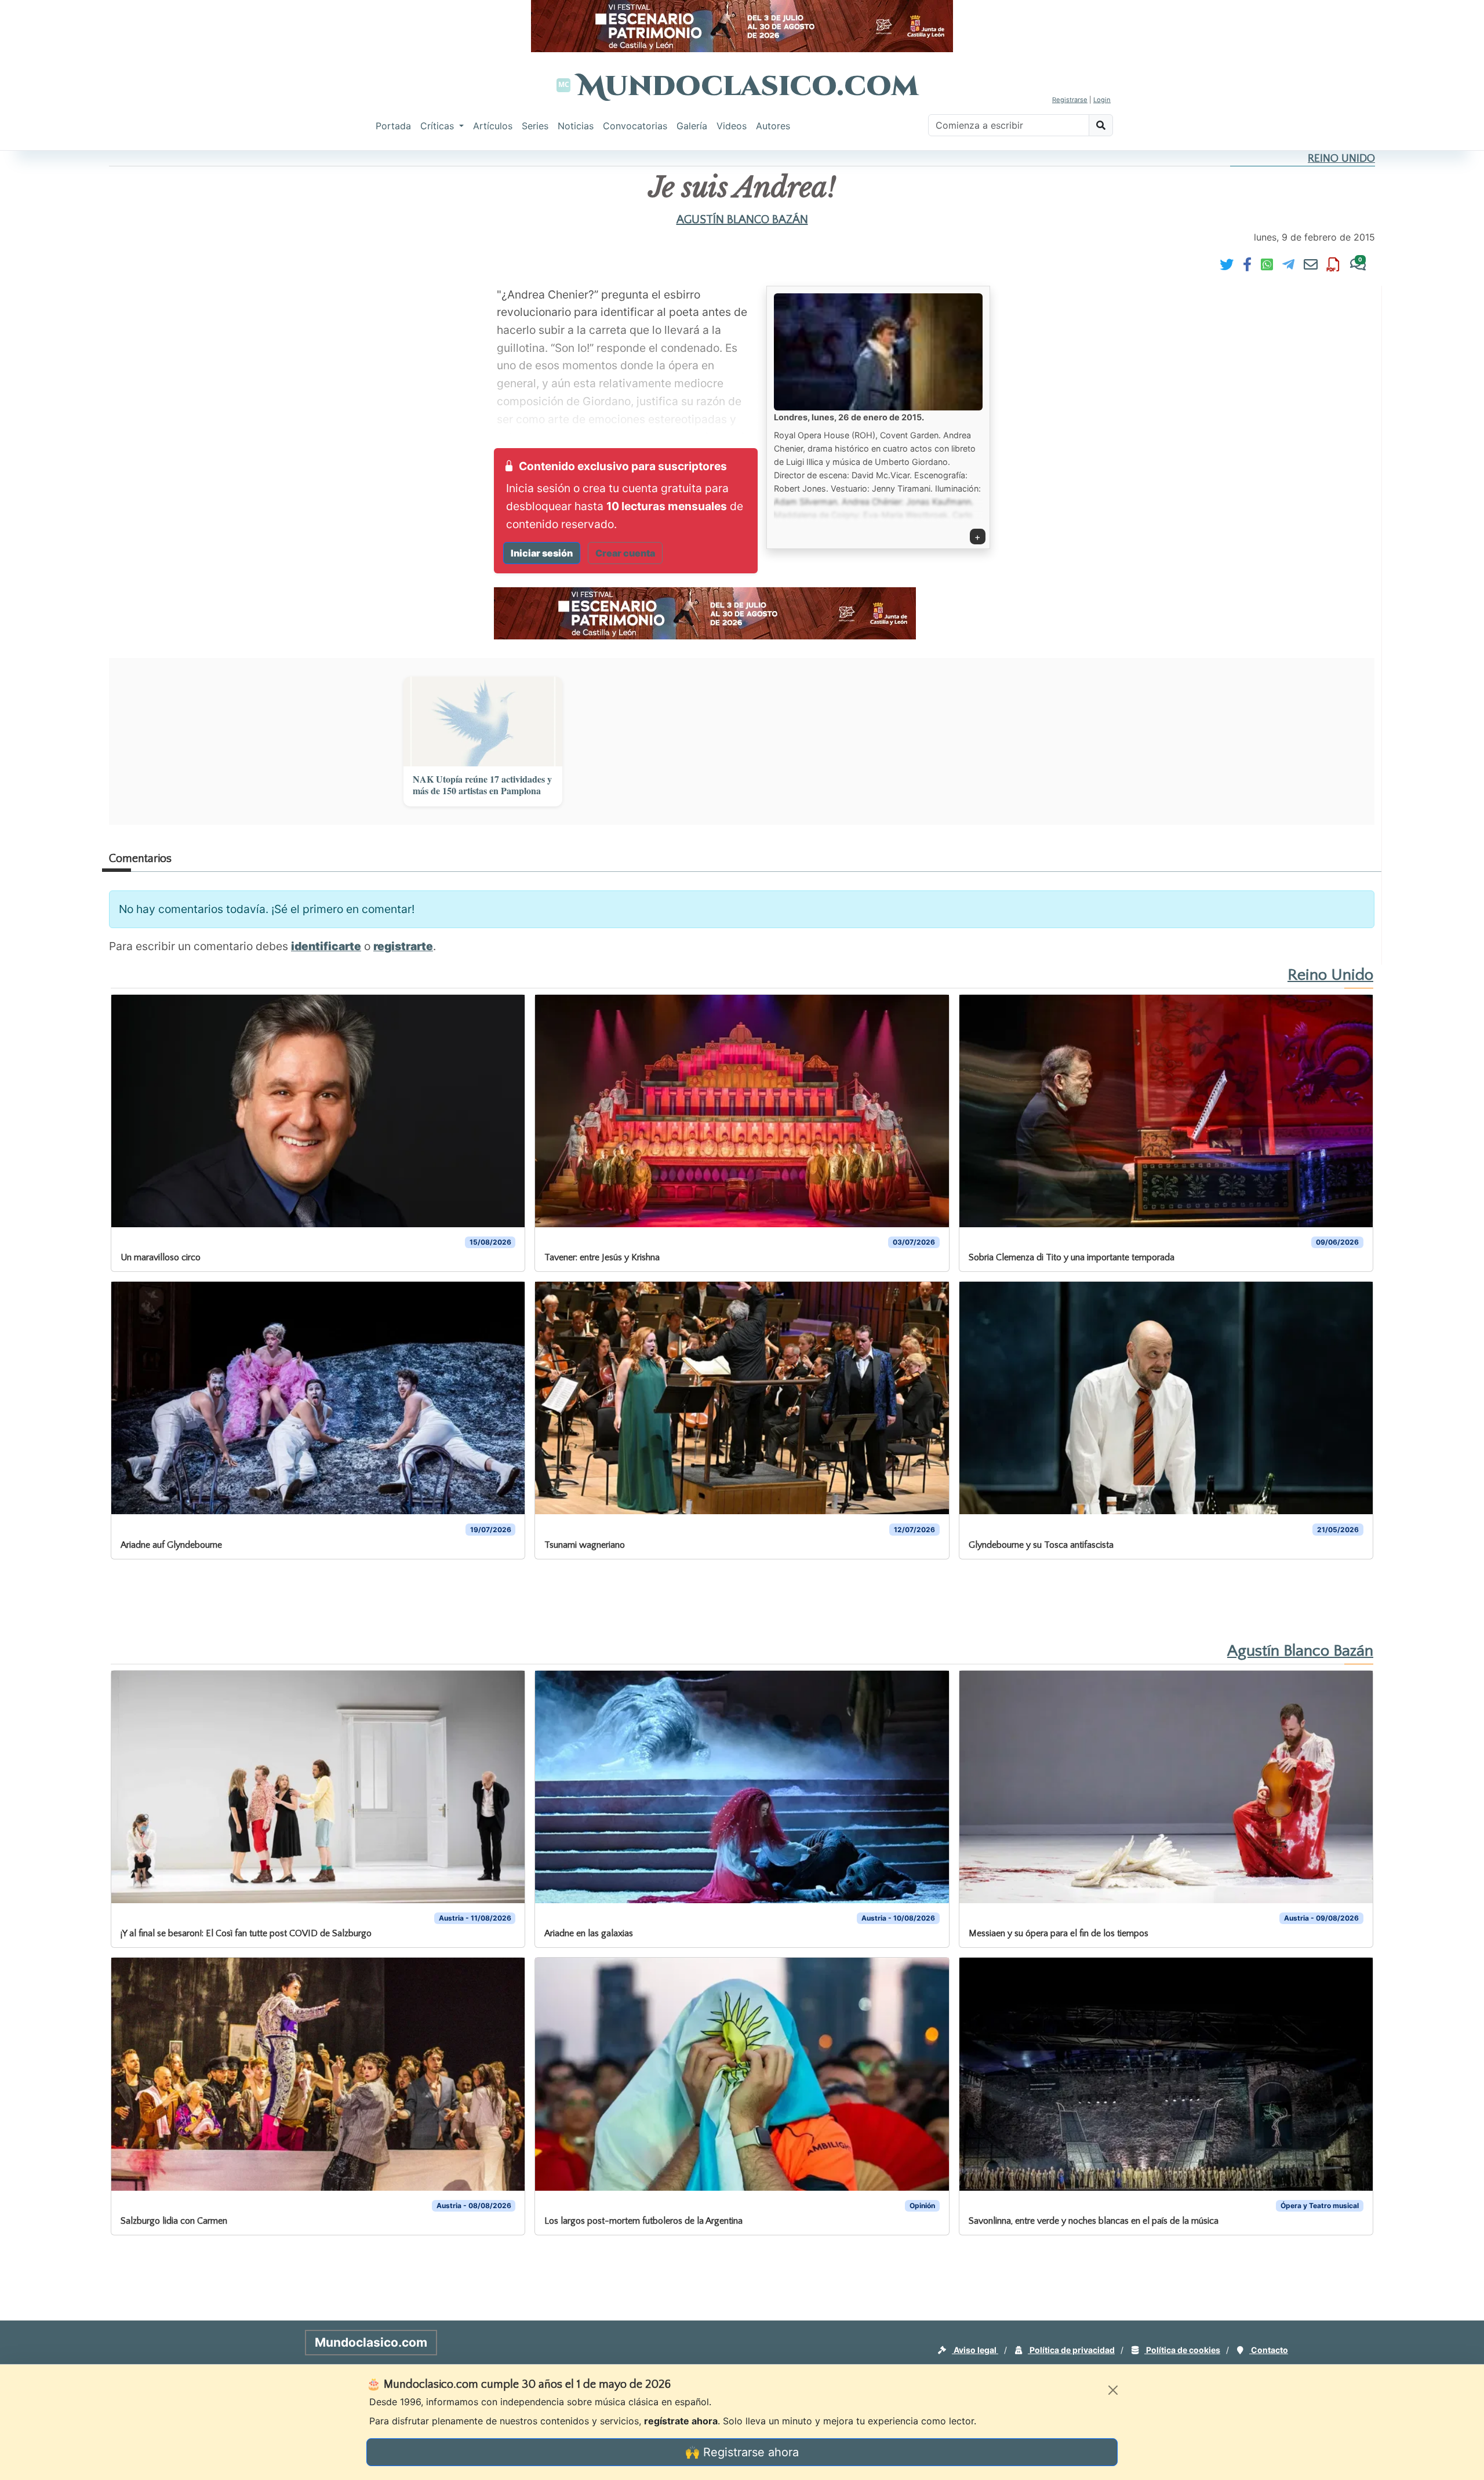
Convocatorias (635, 126)
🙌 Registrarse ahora (742, 2452)
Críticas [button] (439, 126)
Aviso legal (975, 2350)
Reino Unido (1341, 159)
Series (535, 126)
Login (1102, 100)
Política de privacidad (1071, 2350)
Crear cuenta (625, 553)
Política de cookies (1182, 2350)
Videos (732, 126)
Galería (692, 126)
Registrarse (1070, 100)
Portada (393, 126)
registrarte (403, 946)
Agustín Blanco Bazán (742, 220)
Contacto (1269, 2350)
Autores (773, 126)
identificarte (326, 946)
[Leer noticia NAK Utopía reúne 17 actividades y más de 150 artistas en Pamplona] (483, 721)
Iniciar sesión (542, 553)
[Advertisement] (46, 327)
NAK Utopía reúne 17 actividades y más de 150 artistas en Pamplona (482, 786)
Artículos (493, 126)
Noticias (576, 126)
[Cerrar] (1113, 2390)
